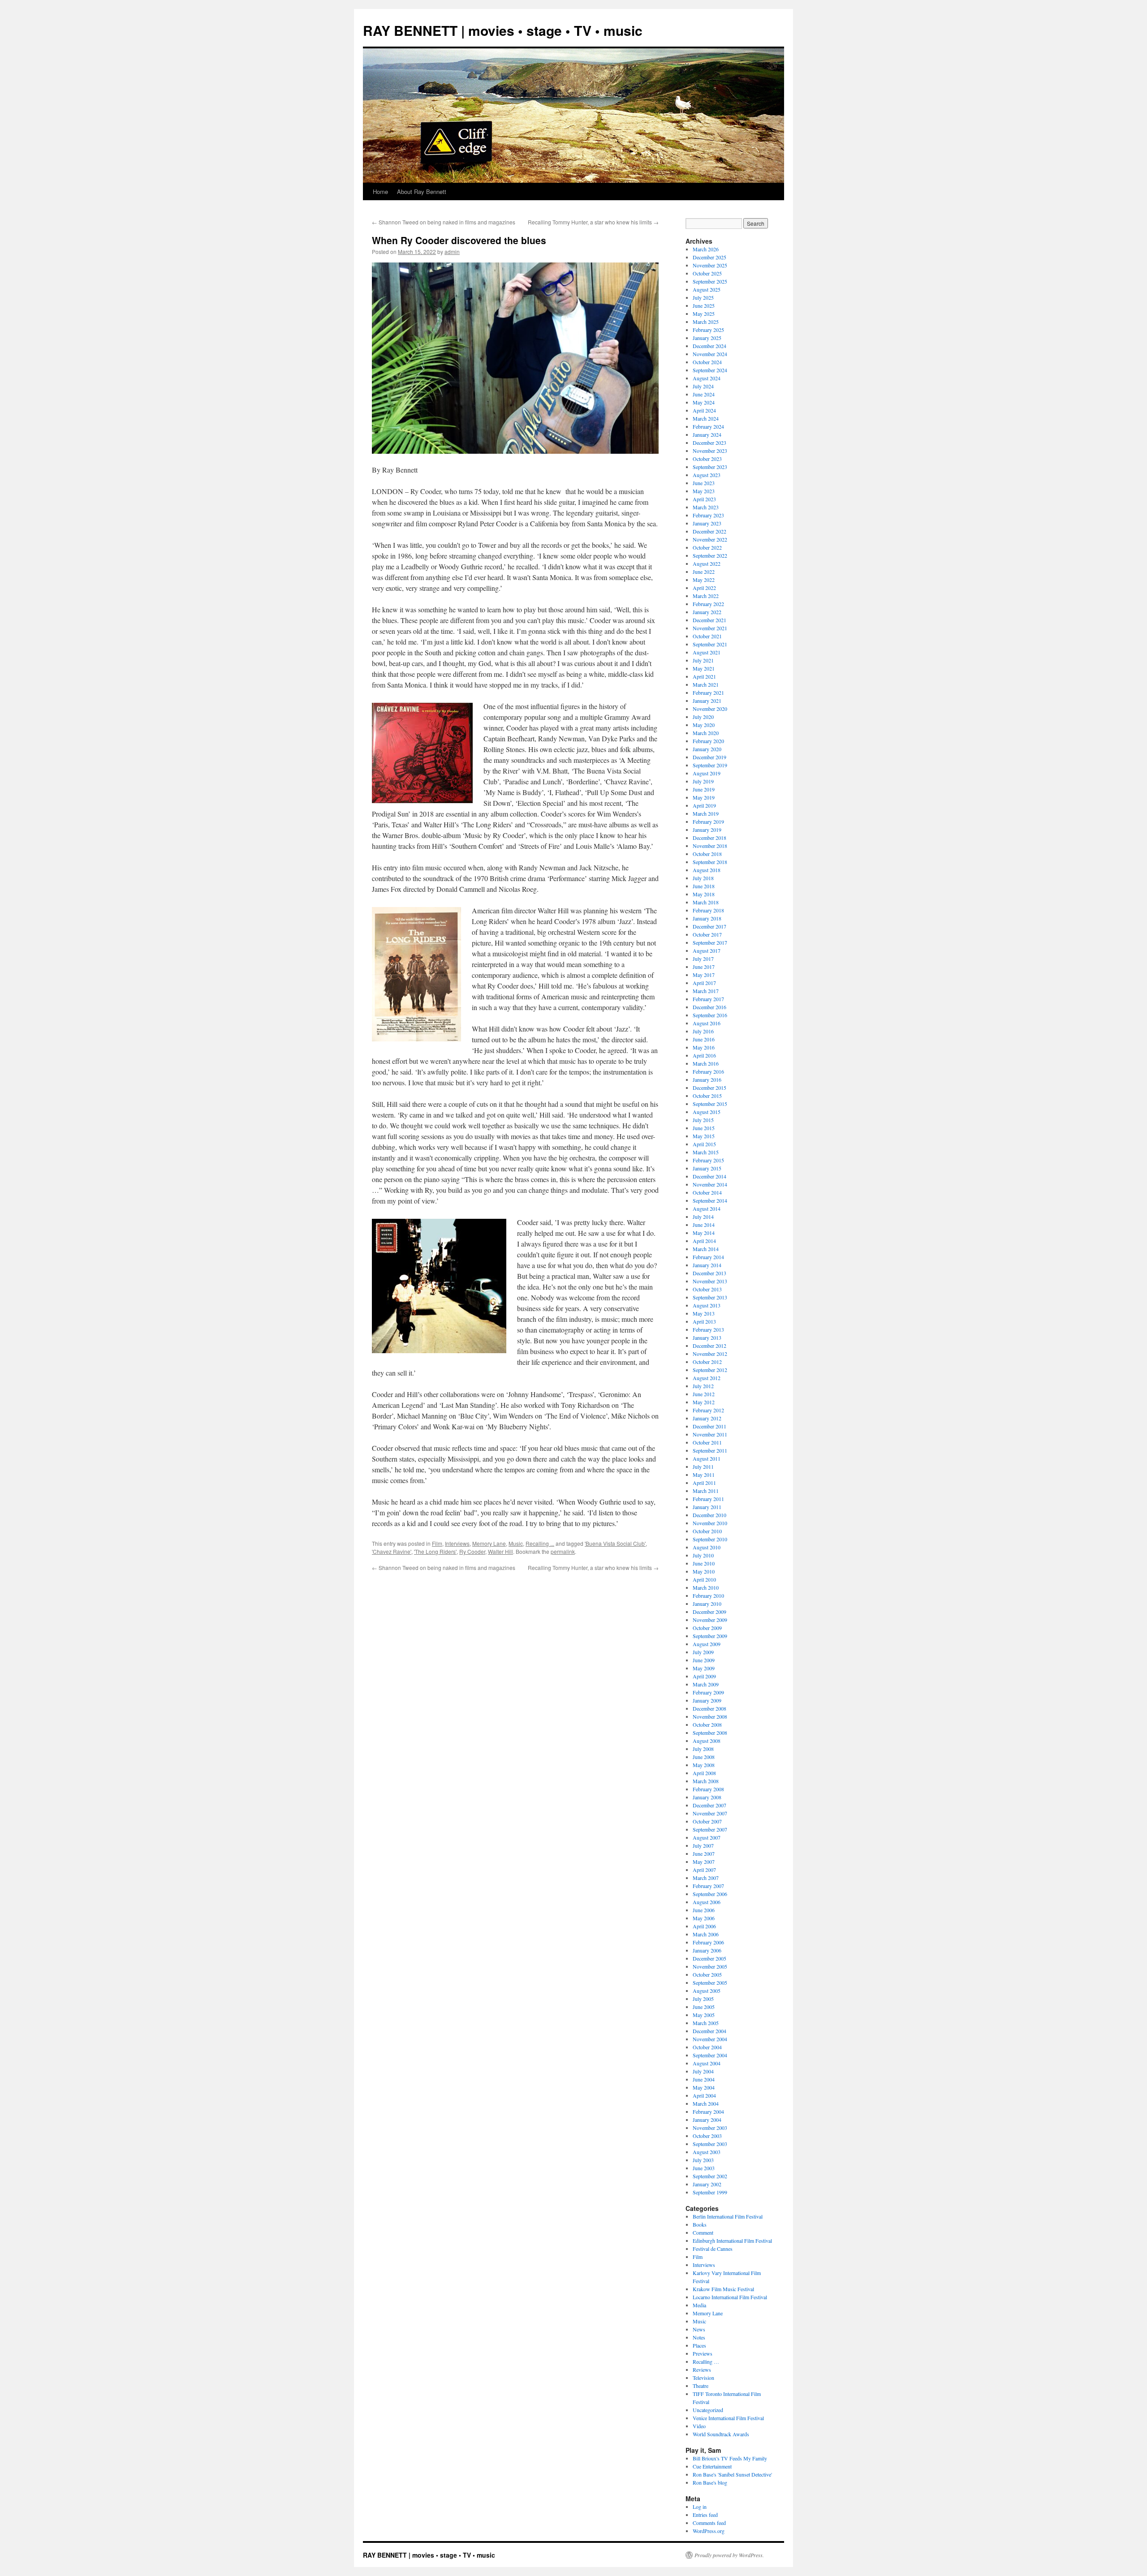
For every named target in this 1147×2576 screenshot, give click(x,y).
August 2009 (707, 1644)
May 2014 (704, 1233)
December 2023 (709, 443)
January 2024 (707, 434)
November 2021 (710, 628)
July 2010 (703, 1555)
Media (699, 2305)
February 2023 (708, 515)
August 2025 (707, 289)
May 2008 (704, 1765)
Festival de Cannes (713, 2249)
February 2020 (708, 741)
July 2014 (703, 1217)
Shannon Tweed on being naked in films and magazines (444, 222)
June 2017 (704, 967)
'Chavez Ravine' (392, 1551)
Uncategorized (708, 2410)
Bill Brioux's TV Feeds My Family (730, 2458)
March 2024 (706, 418)
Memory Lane (489, 1543)
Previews (703, 2353)
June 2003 (704, 2168)
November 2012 (710, 1354)
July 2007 (703, 1845)
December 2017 (709, 926)
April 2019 (704, 805)
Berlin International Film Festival (728, 2216)
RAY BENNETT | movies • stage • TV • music (503, 30)
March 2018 (706, 902)
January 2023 (707, 523)
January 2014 (707, 1265)
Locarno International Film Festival (730, 2297)
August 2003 (707, 2152)
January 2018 (707, 918)
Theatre (701, 2386)
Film (437, 1543)
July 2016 (703, 1031)
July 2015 (703, 1120)
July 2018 (703, 878)
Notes (699, 2337)
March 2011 (706, 1491)
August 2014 (707, 1208)
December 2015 (709, 1088)
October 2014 (707, 1192)
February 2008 (708, 1789)
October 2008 (707, 1725)
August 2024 (707, 378)
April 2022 (704, 588)
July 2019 (703, 781)
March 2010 (706, 1587)
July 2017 (703, 959)
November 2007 (710, 1813)
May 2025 (704, 314)
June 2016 (704, 1039)
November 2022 (710, 539)
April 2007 (704, 1870)
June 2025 (704, 305)
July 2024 (703, 386)
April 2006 (704, 1926)
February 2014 (708, 1257)
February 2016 (708, 1071)
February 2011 (708, 1499)
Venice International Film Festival (728, 2418)
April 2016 (704, 1055)
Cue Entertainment (712, 2466)
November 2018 (710, 846)
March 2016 (706, 1063)
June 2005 (704, 2007)
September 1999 (710, 2192)
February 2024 (708, 426)
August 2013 (707, 1305)
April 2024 (704, 410)
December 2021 (709, 620)
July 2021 (703, 660)
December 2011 (709, 1426)
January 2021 (707, 701)
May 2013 (704, 1313)
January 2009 (707, 1700)
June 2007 (704, 1854)
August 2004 (707, 2063)
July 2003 (703, 2160)
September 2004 (710, 2055)
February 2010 (708, 1595)
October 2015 (707, 1096)
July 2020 (703, 717)
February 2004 (708, 2112)
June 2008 (704, 1757)
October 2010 (707, 1531)
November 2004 (710, 2039)
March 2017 (706, 991)
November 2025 (710, 265)
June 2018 (704, 886)
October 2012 (707, 1362)
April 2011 (704, 1483)
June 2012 (704, 1394)
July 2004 (703, 2071)
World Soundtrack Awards (721, 2434)
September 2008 (710, 1733)
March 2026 (706, 249)
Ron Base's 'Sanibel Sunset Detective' (732, 2474)
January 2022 (707, 612)
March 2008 (706, 1781)
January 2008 (707, 1797)
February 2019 (708, 821)
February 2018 (708, 910)
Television (703, 2378)
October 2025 (707, 273)
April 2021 (704, 676)
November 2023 (710, 451)
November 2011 (710, 1434)
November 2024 (710, 354)
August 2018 (707, 870)
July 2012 (703, 1386)
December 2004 (709, 2031)
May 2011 (704, 1475)
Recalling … (706, 2361)
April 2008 (704, 1773)
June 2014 (704, 1225)
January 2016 (707, 1079)
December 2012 (709, 1346)
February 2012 (708, 1410)
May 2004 (704, 2087)
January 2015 (707, 1168)
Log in (700, 2507)
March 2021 (706, 684)
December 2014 (709, 1176)
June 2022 (704, 572)
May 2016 (704, 1047)
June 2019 (704, 789)
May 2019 (704, 797)
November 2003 (710, 2128)
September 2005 (710, 1983)
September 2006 (710, 1894)
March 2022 (706, 596)
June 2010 (704, 1563)
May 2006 (704, 1918)
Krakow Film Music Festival (723, 2289)
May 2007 (704, 1862)
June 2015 (704, 1128)
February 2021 (708, 692)
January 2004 (707, 2120)
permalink (563, 1551)
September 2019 (710, 765)
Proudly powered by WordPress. (729, 2555)
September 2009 (710, 1636)
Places (699, 2345)
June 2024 (704, 394)
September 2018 (710, 862)
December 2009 (709, 1612)
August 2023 (707, 475)
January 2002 (707, 2184)
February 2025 (708, 330)
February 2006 (708, 1942)
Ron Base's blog (710, 2482)
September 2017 (710, 942)
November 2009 (710, 1620)
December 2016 (709, 1007)
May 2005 (704, 2015)
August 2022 (707, 563)
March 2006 (706, 1934)
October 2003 (707, 2136)
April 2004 (704, 2095)
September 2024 (710, 370)
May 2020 (704, 725)
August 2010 (707, 1547)
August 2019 (707, 773)
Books (700, 2224)
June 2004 (704, 2079)
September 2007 (710, 1829)
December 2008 (709, 1708)
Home (380, 191)
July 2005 (703, 1999)
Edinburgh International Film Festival (732, 2241)
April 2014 (704, 1241)
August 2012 (707, 1378)
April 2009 (704, 1676)
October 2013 (707, 1289)
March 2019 (706, 813)
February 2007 (708, 1886)
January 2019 (707, 830)
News (699, 2329)
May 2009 (704, 1668)
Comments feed (709, 2523)
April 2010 (704, 1579)
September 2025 (710, 281)
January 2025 (707, 338)
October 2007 (707, 1821)
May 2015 (704, 1136)
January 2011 (707, 1507)
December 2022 (709, 531)
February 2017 (708, 999)
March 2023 (706, 507)
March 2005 (706, 2023)
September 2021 (710, 644)
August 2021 (707, 652)
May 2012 (704, 1402)
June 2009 (704, 1660)
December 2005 (709, 1958)
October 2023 (707, 459)
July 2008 (703, 1749)
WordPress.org (709, 2531)
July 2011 (703, 1466)
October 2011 (707, 1442)
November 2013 (710, 1281)
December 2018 (709, 838)
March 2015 (706, 1152)
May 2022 (704, 580)
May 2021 (704, 668)
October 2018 (707, 854)
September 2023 (710, 467)
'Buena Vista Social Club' (615, 1543)
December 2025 (709, 257)
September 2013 (710, 1297)
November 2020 (710, 709)
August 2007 (707, 1837)
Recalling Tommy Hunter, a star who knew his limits (593, 222)
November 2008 (710, 1716)
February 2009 (708, 1692)
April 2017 (704, 983)
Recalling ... (540, 1543)
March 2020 (706, 733)
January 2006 (707, 1950)
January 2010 (707, 1604)
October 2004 (707, 2047)
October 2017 (707, 934)
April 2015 (704, 1144)
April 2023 (704, 499)
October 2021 (707, 636)
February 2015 (708, 1160)
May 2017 (704, 975)
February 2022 (708, 604)
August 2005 (707, 1991)
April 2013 (704, 1321)
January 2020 (707, 749)
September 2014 (710, 1200)
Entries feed (705, 2515)
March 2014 (706, 1249)
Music (516, 1543)
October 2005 (707, 1974)
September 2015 (710, 1104)
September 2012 (710, 1370)
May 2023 (704, 491)
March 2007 (706, 1878)
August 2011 (707, 1458)
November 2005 (710, 1966)
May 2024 (704, 402)
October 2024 (707, 362)
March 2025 (706, 322)
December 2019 (709, 757)
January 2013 (707, 1337)
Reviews (702, 2370)
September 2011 (710, 1450)
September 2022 (710, 555)
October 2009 (707, 1628)
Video (699, 2426)
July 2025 (703, 297)
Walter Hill (500, 1551)
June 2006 (704, 1910)
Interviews (457, 1543)
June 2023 (704, 483)
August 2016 (707, 1023)
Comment (703, 2232)
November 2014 (710, 1184)
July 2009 (703, 1652)
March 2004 (706, 2103)
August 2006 (707, 1902)
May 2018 (704, 894)
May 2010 (704, 1571)
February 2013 (708, 1329)
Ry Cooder (472, 1551)
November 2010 (710, 1523)
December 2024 (709, 346)
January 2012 (707, 1418)
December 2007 (709, 1805)
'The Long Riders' (435, 1551)
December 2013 (709, 1273)
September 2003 (710, 2144)
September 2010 (710, 1539)
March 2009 (706, 1684)
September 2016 (710, 1015)
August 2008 (707, 1741)
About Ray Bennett (422, 191)
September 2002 (710, 2176)
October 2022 (707, 547)
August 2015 (707, 1112)
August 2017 (707, 950)
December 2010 (709, 1515)
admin (452, 252)
